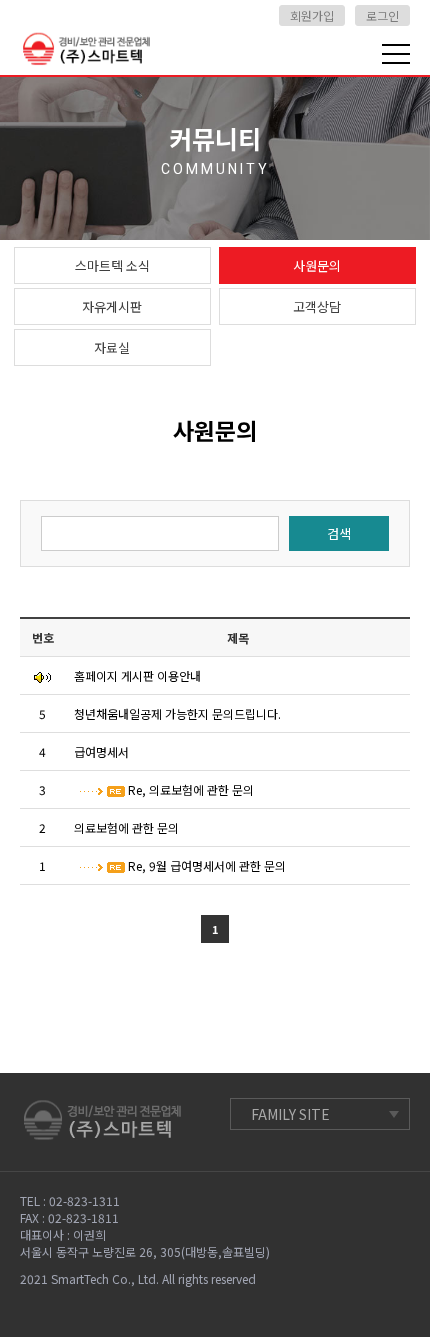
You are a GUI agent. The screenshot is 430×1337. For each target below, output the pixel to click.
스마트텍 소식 (112, 265)
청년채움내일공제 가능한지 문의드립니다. (183, 713)
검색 (339, 533)
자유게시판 (112, 306)
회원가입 (312, 15)
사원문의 (317, 265)
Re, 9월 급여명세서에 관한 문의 (211, 865)
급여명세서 (107, 751)
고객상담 (317, 306)
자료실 (112, 347)
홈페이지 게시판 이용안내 (143, 675)
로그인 (382, 15)
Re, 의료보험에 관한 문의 (195, 789)
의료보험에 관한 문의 (132, 827)
